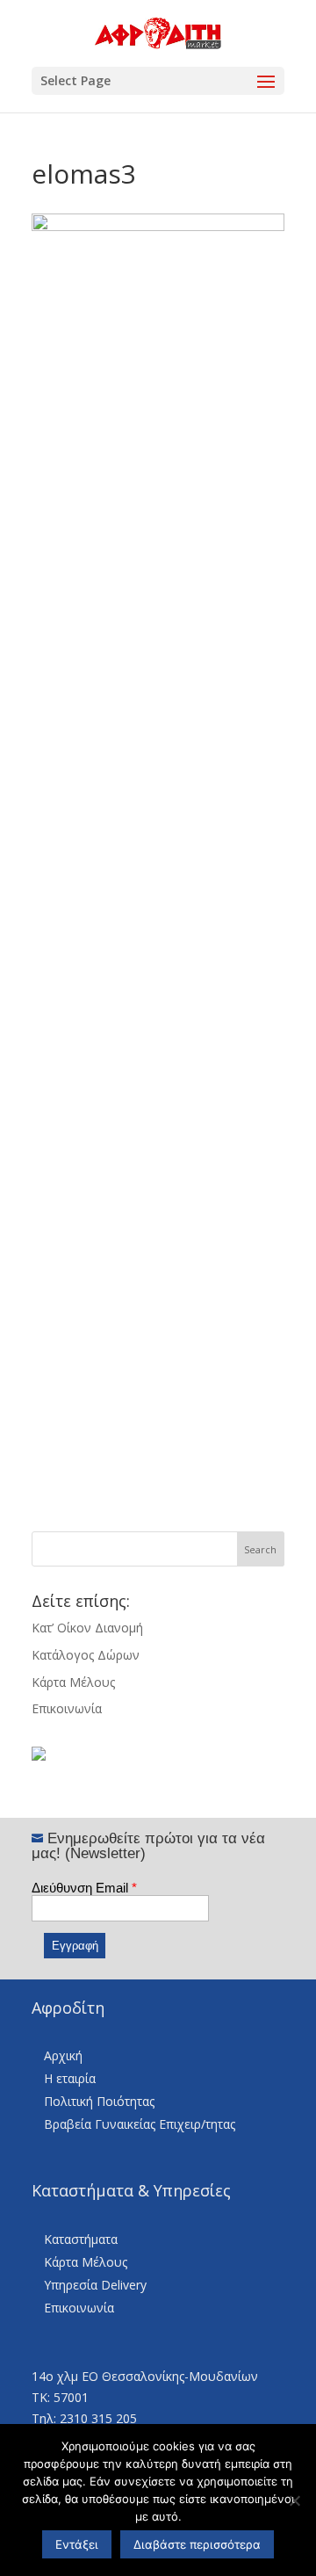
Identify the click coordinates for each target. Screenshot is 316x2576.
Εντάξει (77, 2544)
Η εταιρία (70, 2078)
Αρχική (63, 2055)
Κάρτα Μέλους (73, 1682)
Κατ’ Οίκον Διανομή (87, 1628)
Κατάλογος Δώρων (86, 1655)
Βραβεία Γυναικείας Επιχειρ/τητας (140, 2124)
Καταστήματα (81, 2239)
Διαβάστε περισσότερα (197, 2544)
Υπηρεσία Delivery (95, 2285)
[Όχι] (294, 2500)
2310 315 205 (98, 2418)
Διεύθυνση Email (84, 1888)
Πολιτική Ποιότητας (99, 2101)
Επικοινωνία (67, 1708)
